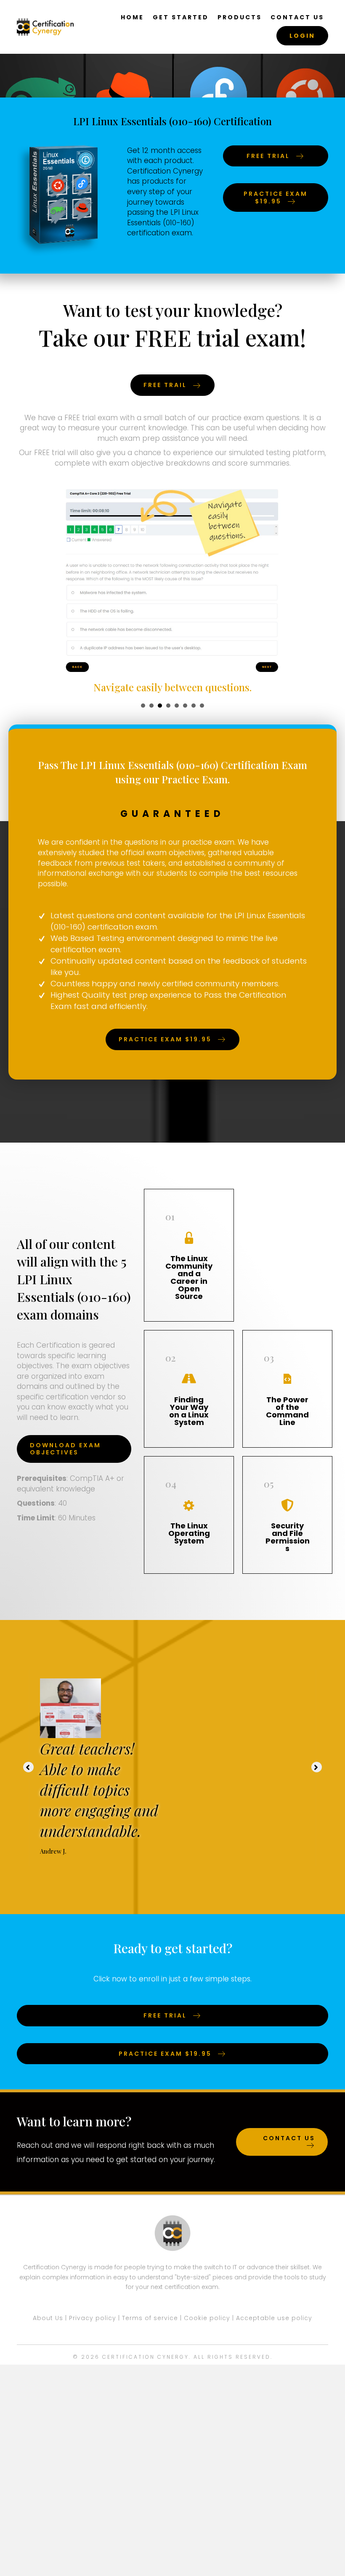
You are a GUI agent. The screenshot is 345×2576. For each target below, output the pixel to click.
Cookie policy (207, 2318)
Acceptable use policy (274, 2318)
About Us (48, 2318)
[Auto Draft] (70, 1708)
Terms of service (150, 2318)
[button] (28, 1767)
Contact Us (297, 17)
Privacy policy (93, 2318)
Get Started (181, 17)
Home (132, 17)
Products (240, 17)
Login (302, 36)
